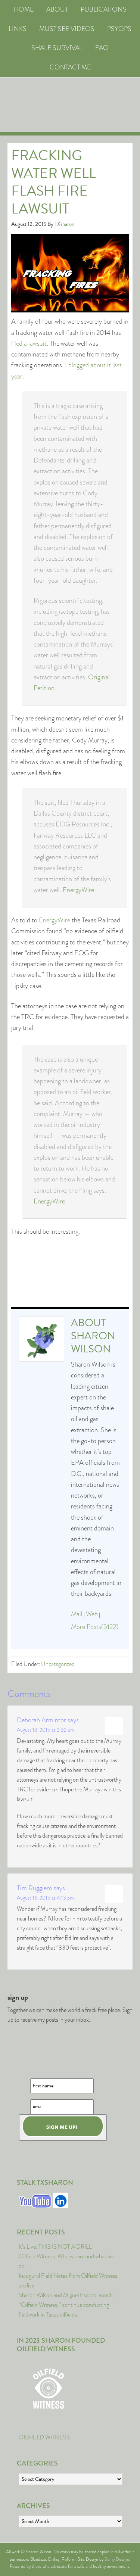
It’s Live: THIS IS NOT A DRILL (55, 2247)
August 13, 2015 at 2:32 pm (46, 1730)
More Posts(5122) (95, 1627)
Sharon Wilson (93, 1342)
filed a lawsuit (29, 343)
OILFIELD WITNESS (44, 2437)
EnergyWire (78, 890)
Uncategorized (58, 1664)
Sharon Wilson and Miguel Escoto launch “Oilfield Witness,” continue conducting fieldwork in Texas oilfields (66, 2305)
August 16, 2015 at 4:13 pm (45, 1898)
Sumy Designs (117, 2559)
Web (92, 1614)
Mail (77, 1614)
